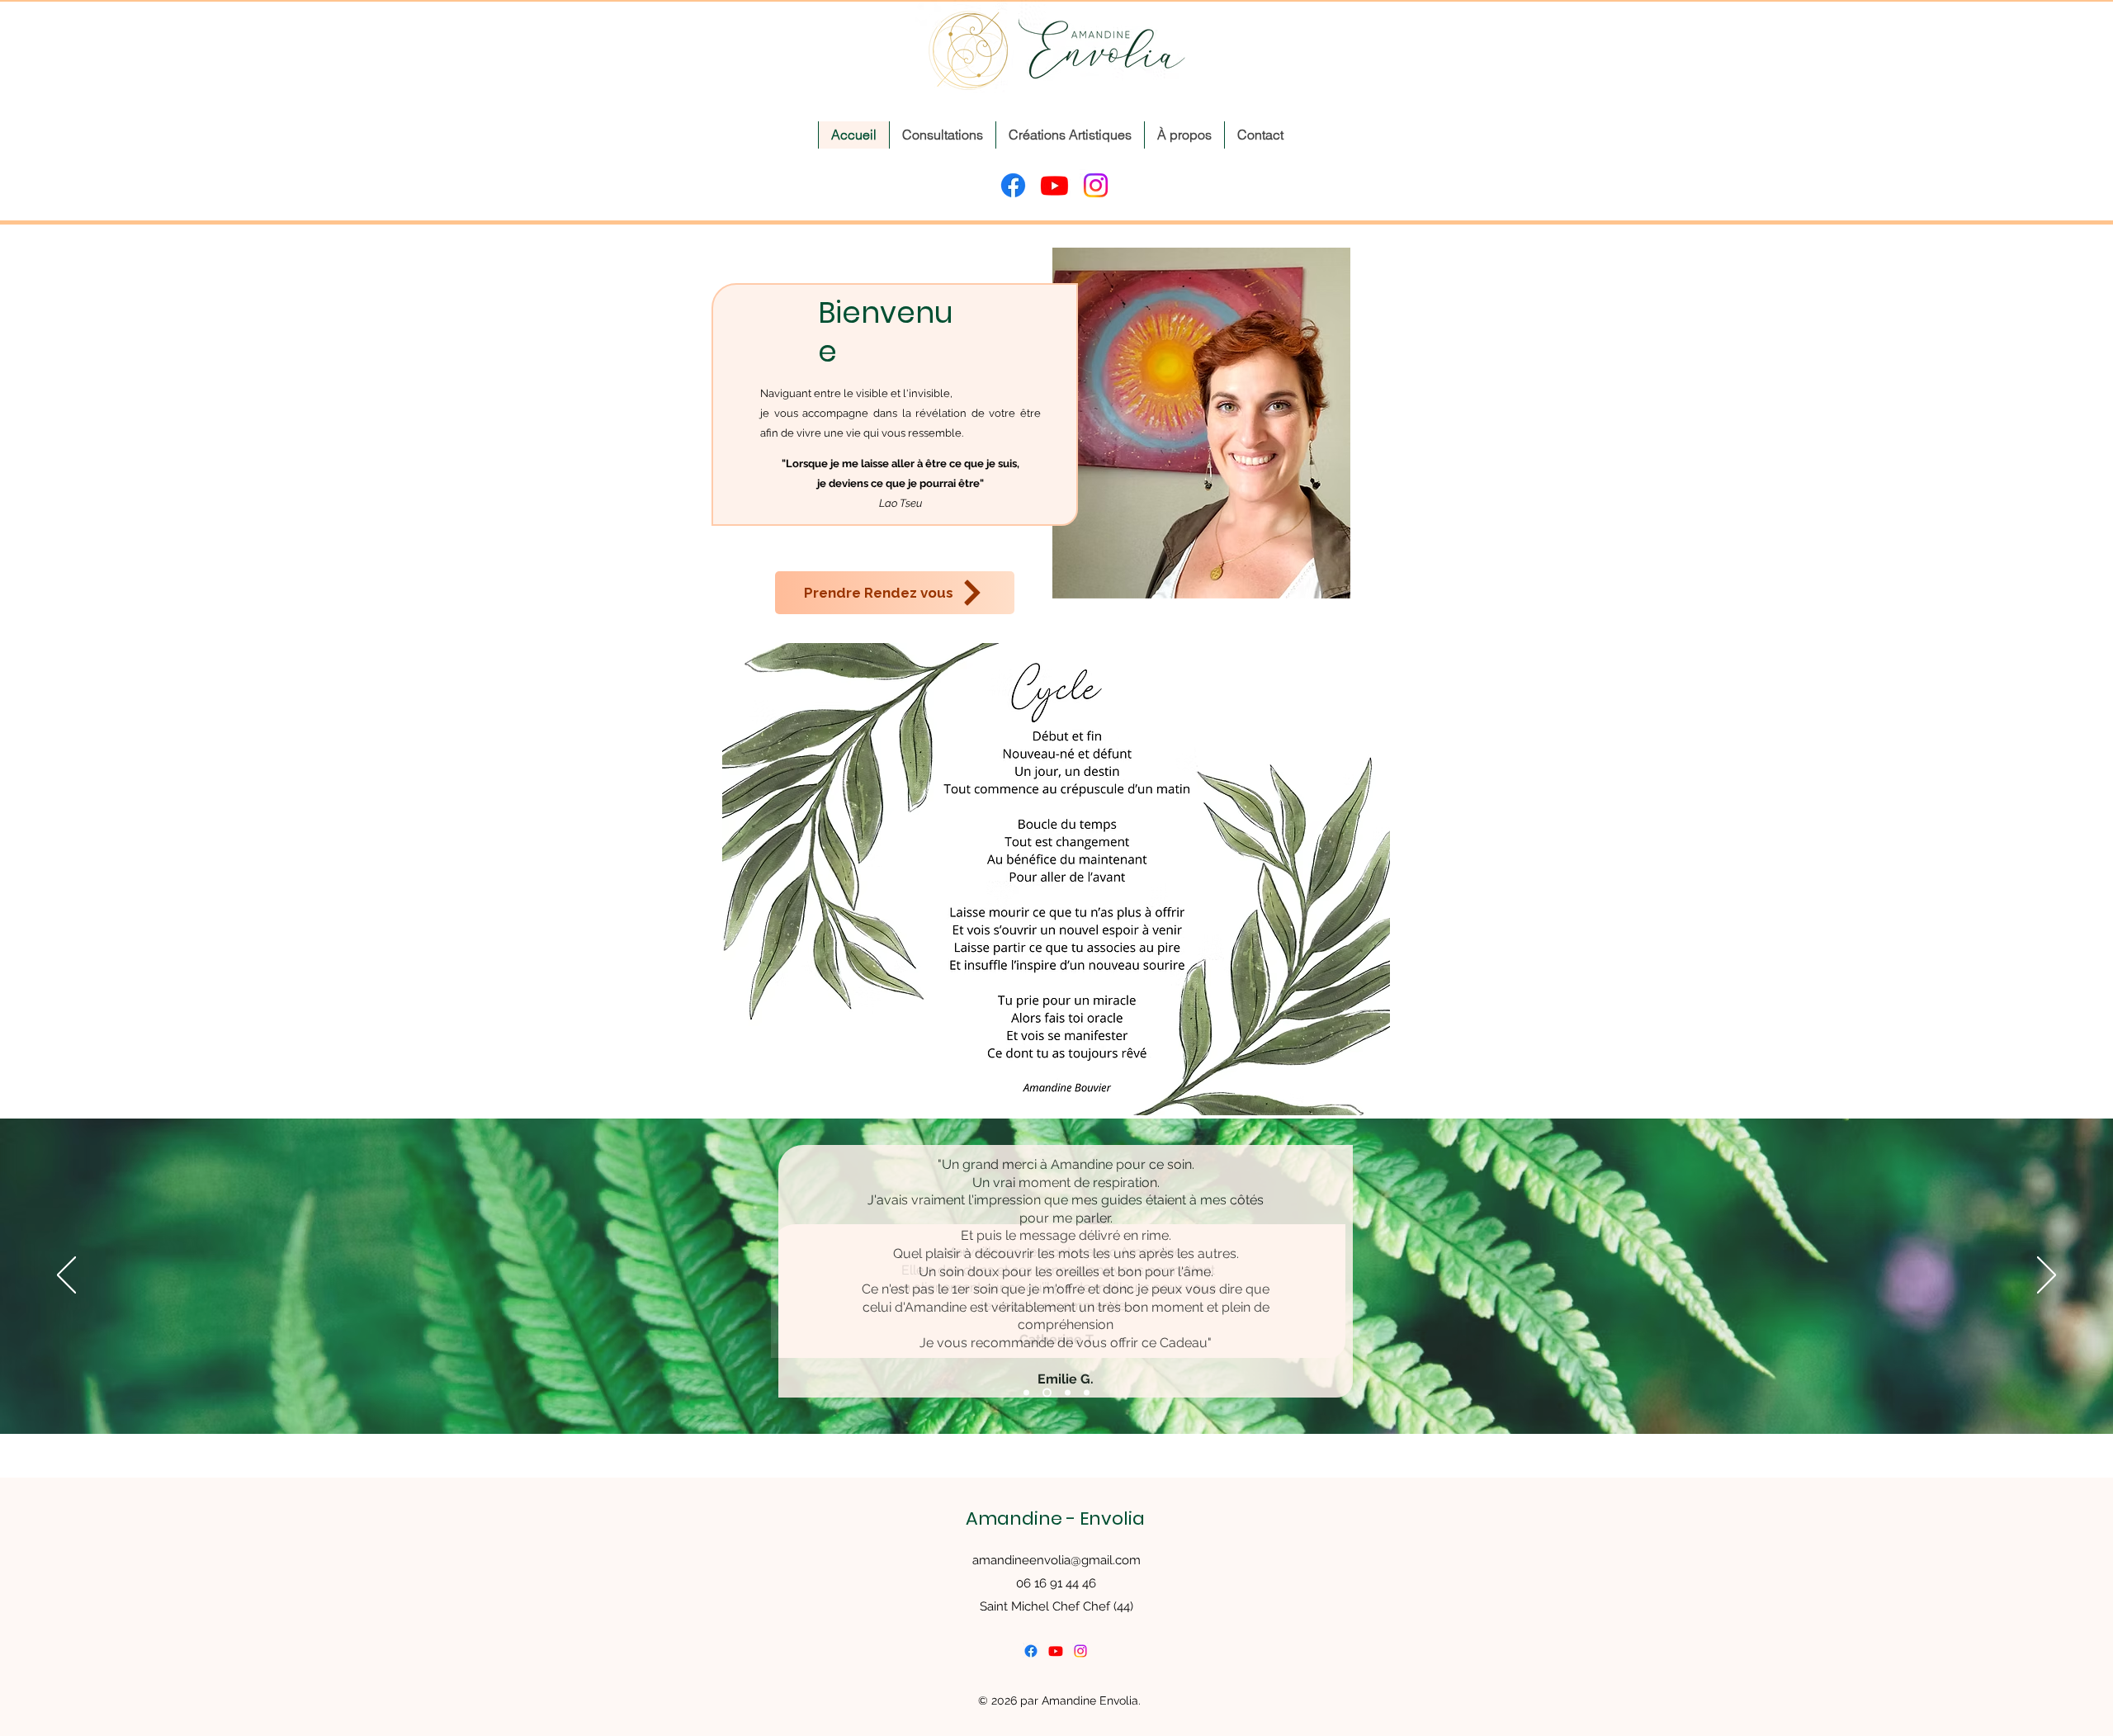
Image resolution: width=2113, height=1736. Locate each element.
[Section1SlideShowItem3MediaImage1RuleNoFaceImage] (1068, 1393)
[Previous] (66, 1276)
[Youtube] (1054, 185)
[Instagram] (1096, 185)
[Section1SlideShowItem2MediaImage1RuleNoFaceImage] (1047, 1393)
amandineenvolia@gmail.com (1056, 1560)
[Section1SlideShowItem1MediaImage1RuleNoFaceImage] (1026, 1393)
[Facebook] (1013, 185)
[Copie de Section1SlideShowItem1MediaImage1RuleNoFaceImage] (1087, 1393)
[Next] (2047, 1276)
